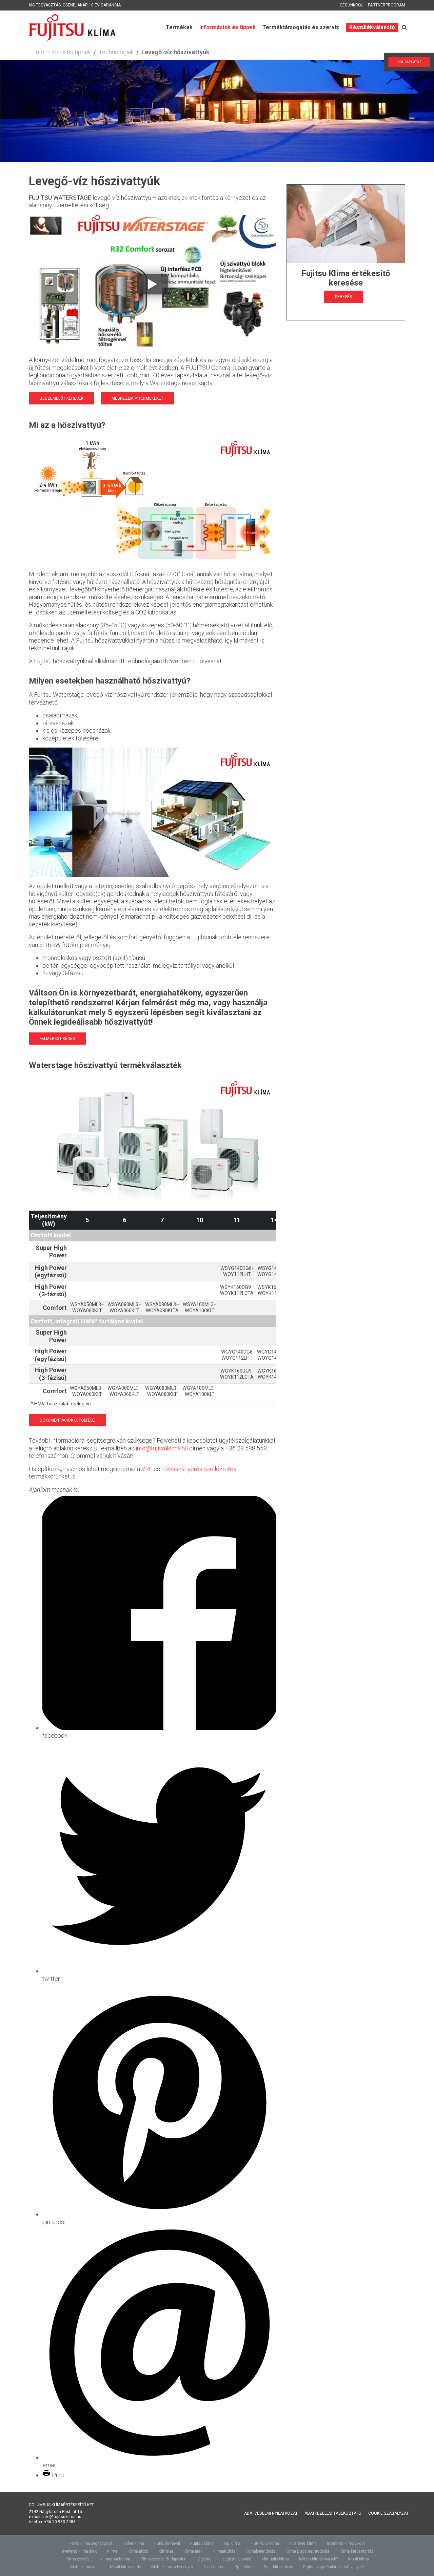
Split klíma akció (278, 2567)
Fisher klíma (133, 2543)
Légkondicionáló (237, 2559)
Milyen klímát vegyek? (318, 2559)
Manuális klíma (275, 2559)
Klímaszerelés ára (115, 2559)
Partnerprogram (387, 5)
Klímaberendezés (260, 2551)
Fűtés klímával (167, 2543)
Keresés (343, 297)
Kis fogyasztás (45, 5)
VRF (147, 1469)
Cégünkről (351, 5)
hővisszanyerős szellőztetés (199, 1469)
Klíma (112, 2551)
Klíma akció (138, 2551)
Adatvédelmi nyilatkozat (271, 2513)
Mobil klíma (358, 2559)
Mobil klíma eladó (125, 2567)
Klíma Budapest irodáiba (307, 2551)
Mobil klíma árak (85, 2567)
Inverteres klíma (303, 2543)
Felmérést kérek (57, 1039)
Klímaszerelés (77, 2559)
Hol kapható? (404, 62)
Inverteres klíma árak (79, 2551)
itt (196, 661)
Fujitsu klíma (202, 2543)
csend (69, 5)
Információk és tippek (228, 27)
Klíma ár (166, 2551)
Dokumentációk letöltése (67, 1420)
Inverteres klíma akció (346, 2543)
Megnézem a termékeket (137, 398)
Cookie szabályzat (388, 2513)
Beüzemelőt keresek (62, 398)
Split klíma (244, 2567)
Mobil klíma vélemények (172, 2567)
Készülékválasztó (372, 27)
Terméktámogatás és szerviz (301, 27)
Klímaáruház (224, 2551)
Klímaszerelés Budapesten (163, 2559)
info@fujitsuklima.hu (162, 1448)
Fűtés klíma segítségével (91, 2543)
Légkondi (205, 2559)
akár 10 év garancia (99, 5)
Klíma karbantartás (356, 2551)
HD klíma (232, 2543)
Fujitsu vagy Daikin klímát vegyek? (334, 2567)
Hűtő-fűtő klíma (265, 2543)
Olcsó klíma (214, 2567)
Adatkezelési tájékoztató (333, 2513)
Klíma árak (193, 2551)
